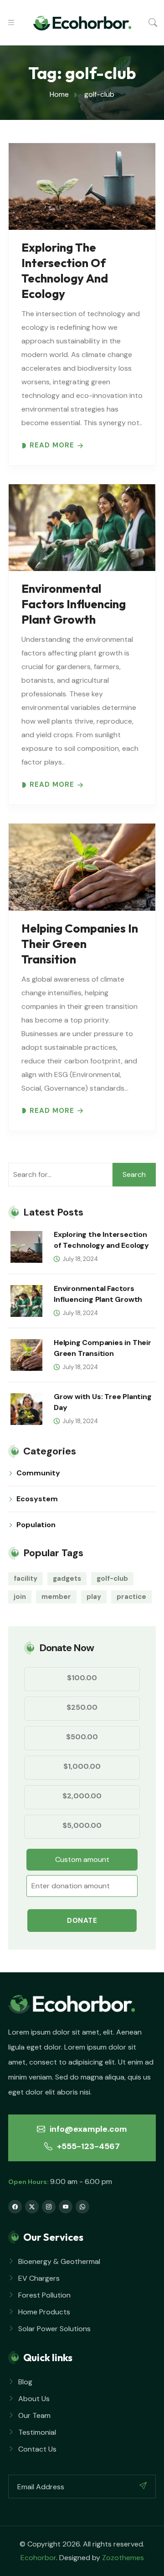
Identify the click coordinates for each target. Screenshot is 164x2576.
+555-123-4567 (87, 2146)
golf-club (112, 1578)
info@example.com (87, 2129)
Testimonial (37, 2432)
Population (36, 1525)
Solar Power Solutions (54, 2329)
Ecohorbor (38, 2558)
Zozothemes (123, 2558)
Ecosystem (37, 1499)
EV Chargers (39, 2278)
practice (131, 1597)
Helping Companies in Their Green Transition (80, 944)
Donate (82, 1921)
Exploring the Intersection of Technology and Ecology (65, 271)
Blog (25, 2382)
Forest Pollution (44, 2295)
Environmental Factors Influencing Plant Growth (74, 604)
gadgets (67, 1578)
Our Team (34, 2415)
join (20, 1597)
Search (134, 1174)
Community (38, 1473)
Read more (52, 445)
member (56, 1597)
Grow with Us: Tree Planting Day (103, 1402)
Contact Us (37, 2449)
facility (26, 1578)
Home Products (44, 2312)
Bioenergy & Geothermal (59, 2261)
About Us (34, 2399)
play (94, 1597)
